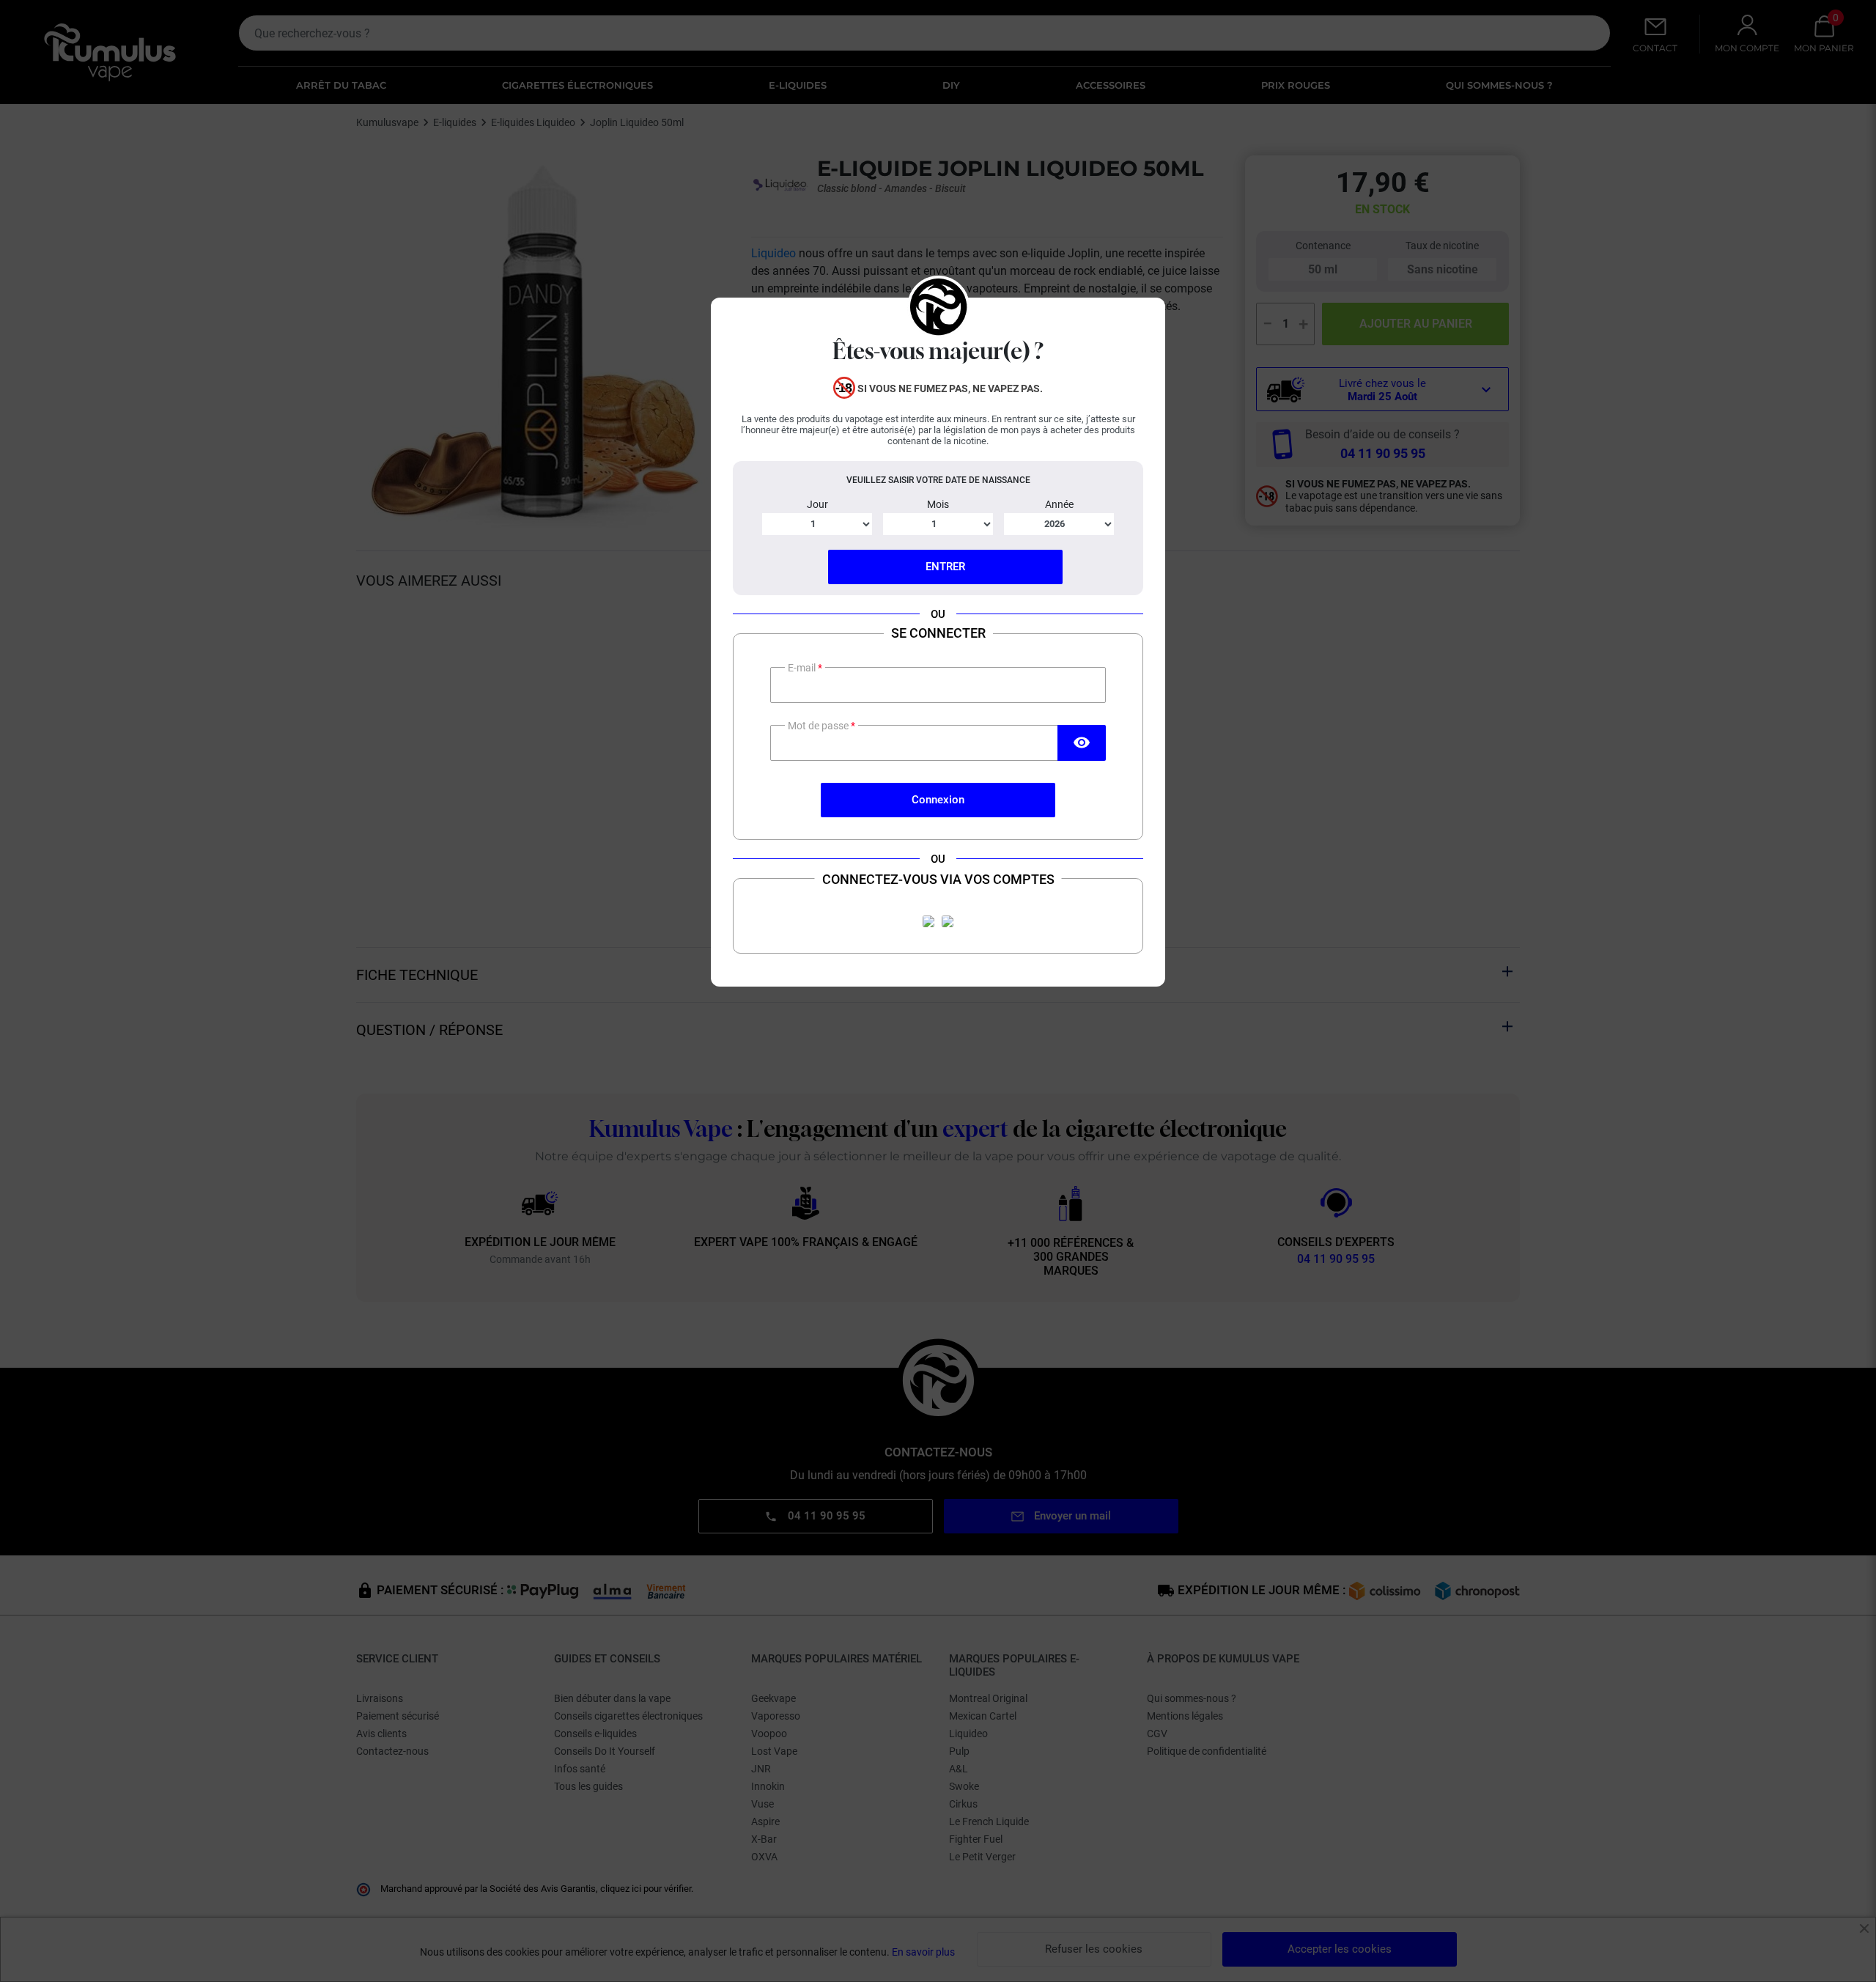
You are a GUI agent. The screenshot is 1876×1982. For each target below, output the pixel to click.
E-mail (803, 668)
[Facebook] (928, 921)
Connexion (938, 800)
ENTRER (945, 567)
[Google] (948, 921)
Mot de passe (819, 726)
